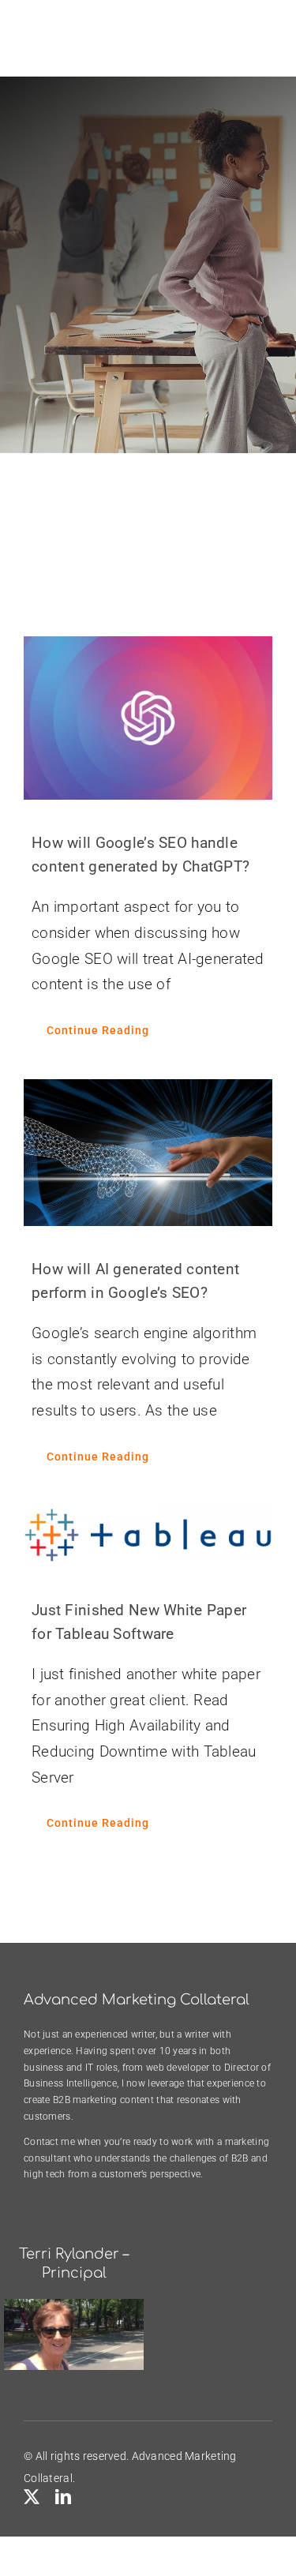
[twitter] (32, 2497)
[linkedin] (63, 2497)
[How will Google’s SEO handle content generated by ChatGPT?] (148, 718)
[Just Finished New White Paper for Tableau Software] (148, 1536)
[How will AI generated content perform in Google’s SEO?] (148, 1153)
